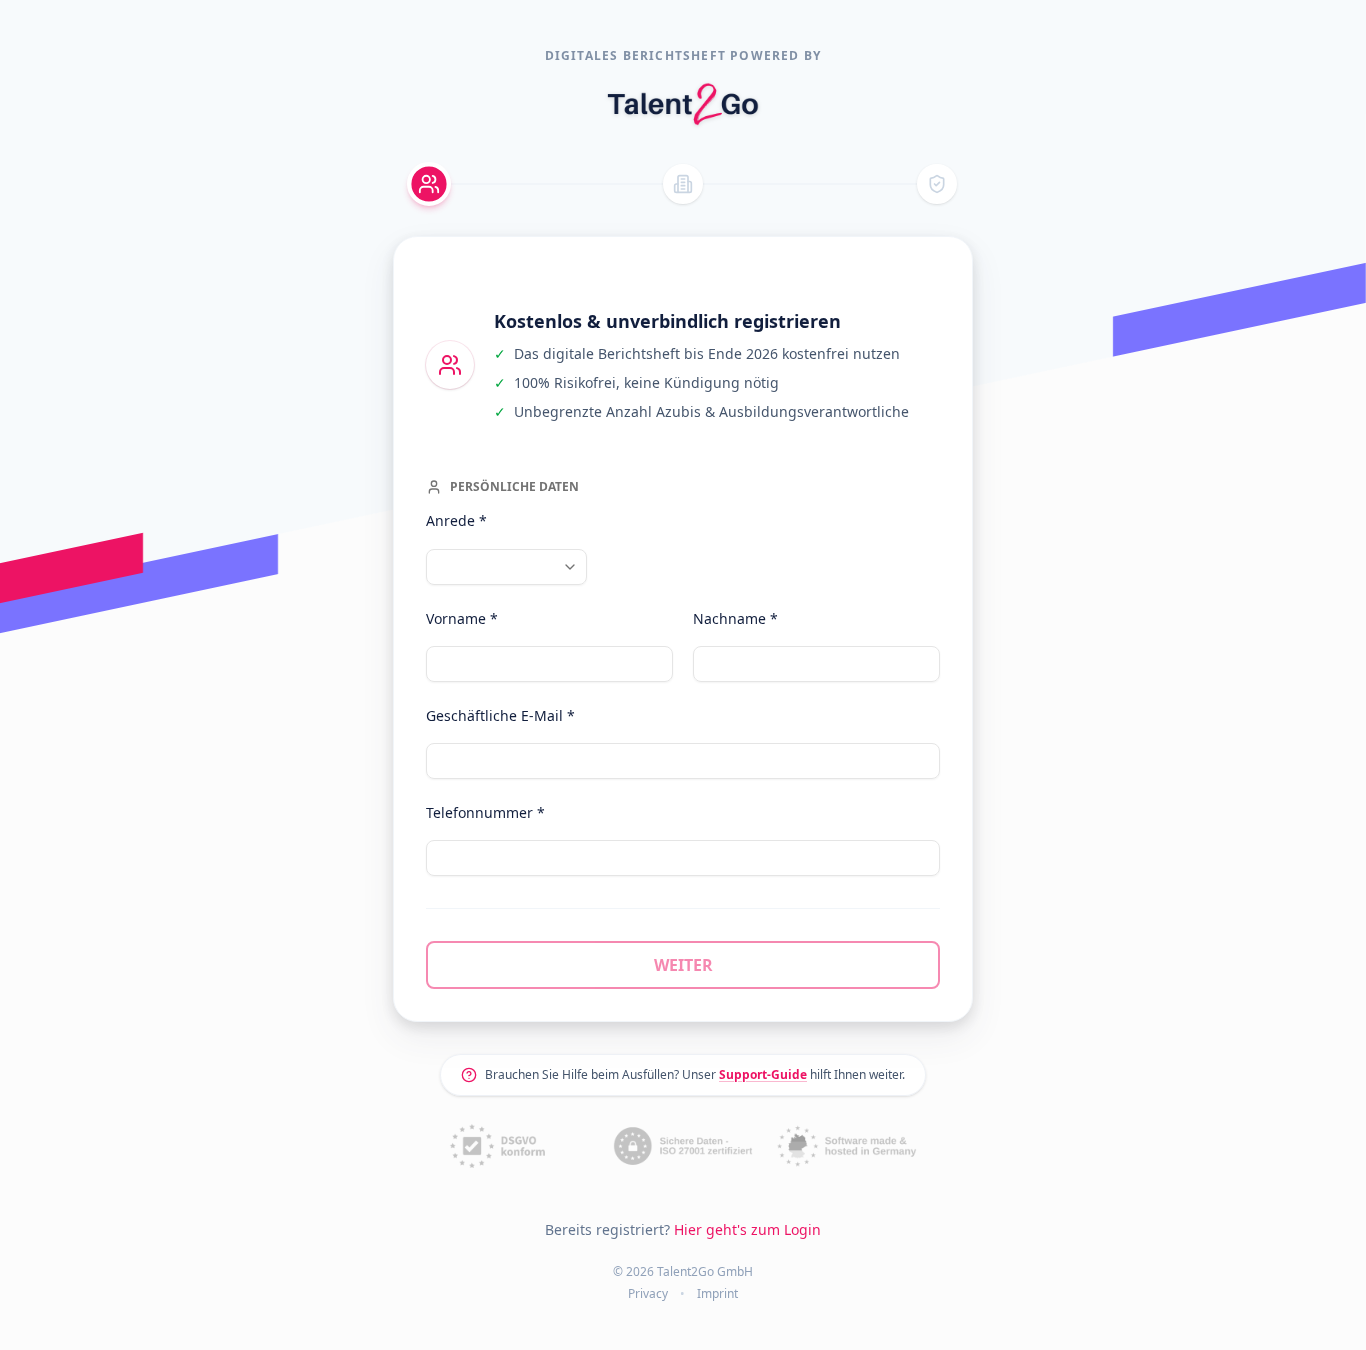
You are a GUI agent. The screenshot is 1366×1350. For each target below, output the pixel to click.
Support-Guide (763, 1074)
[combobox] (506, 567)
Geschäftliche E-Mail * (500, 715)
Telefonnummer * (485, 812)
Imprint (717, 1294)
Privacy (648, 1294)
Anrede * (456, 520)
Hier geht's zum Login (747, 1229)
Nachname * (735, 618)
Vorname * (462, 618)
